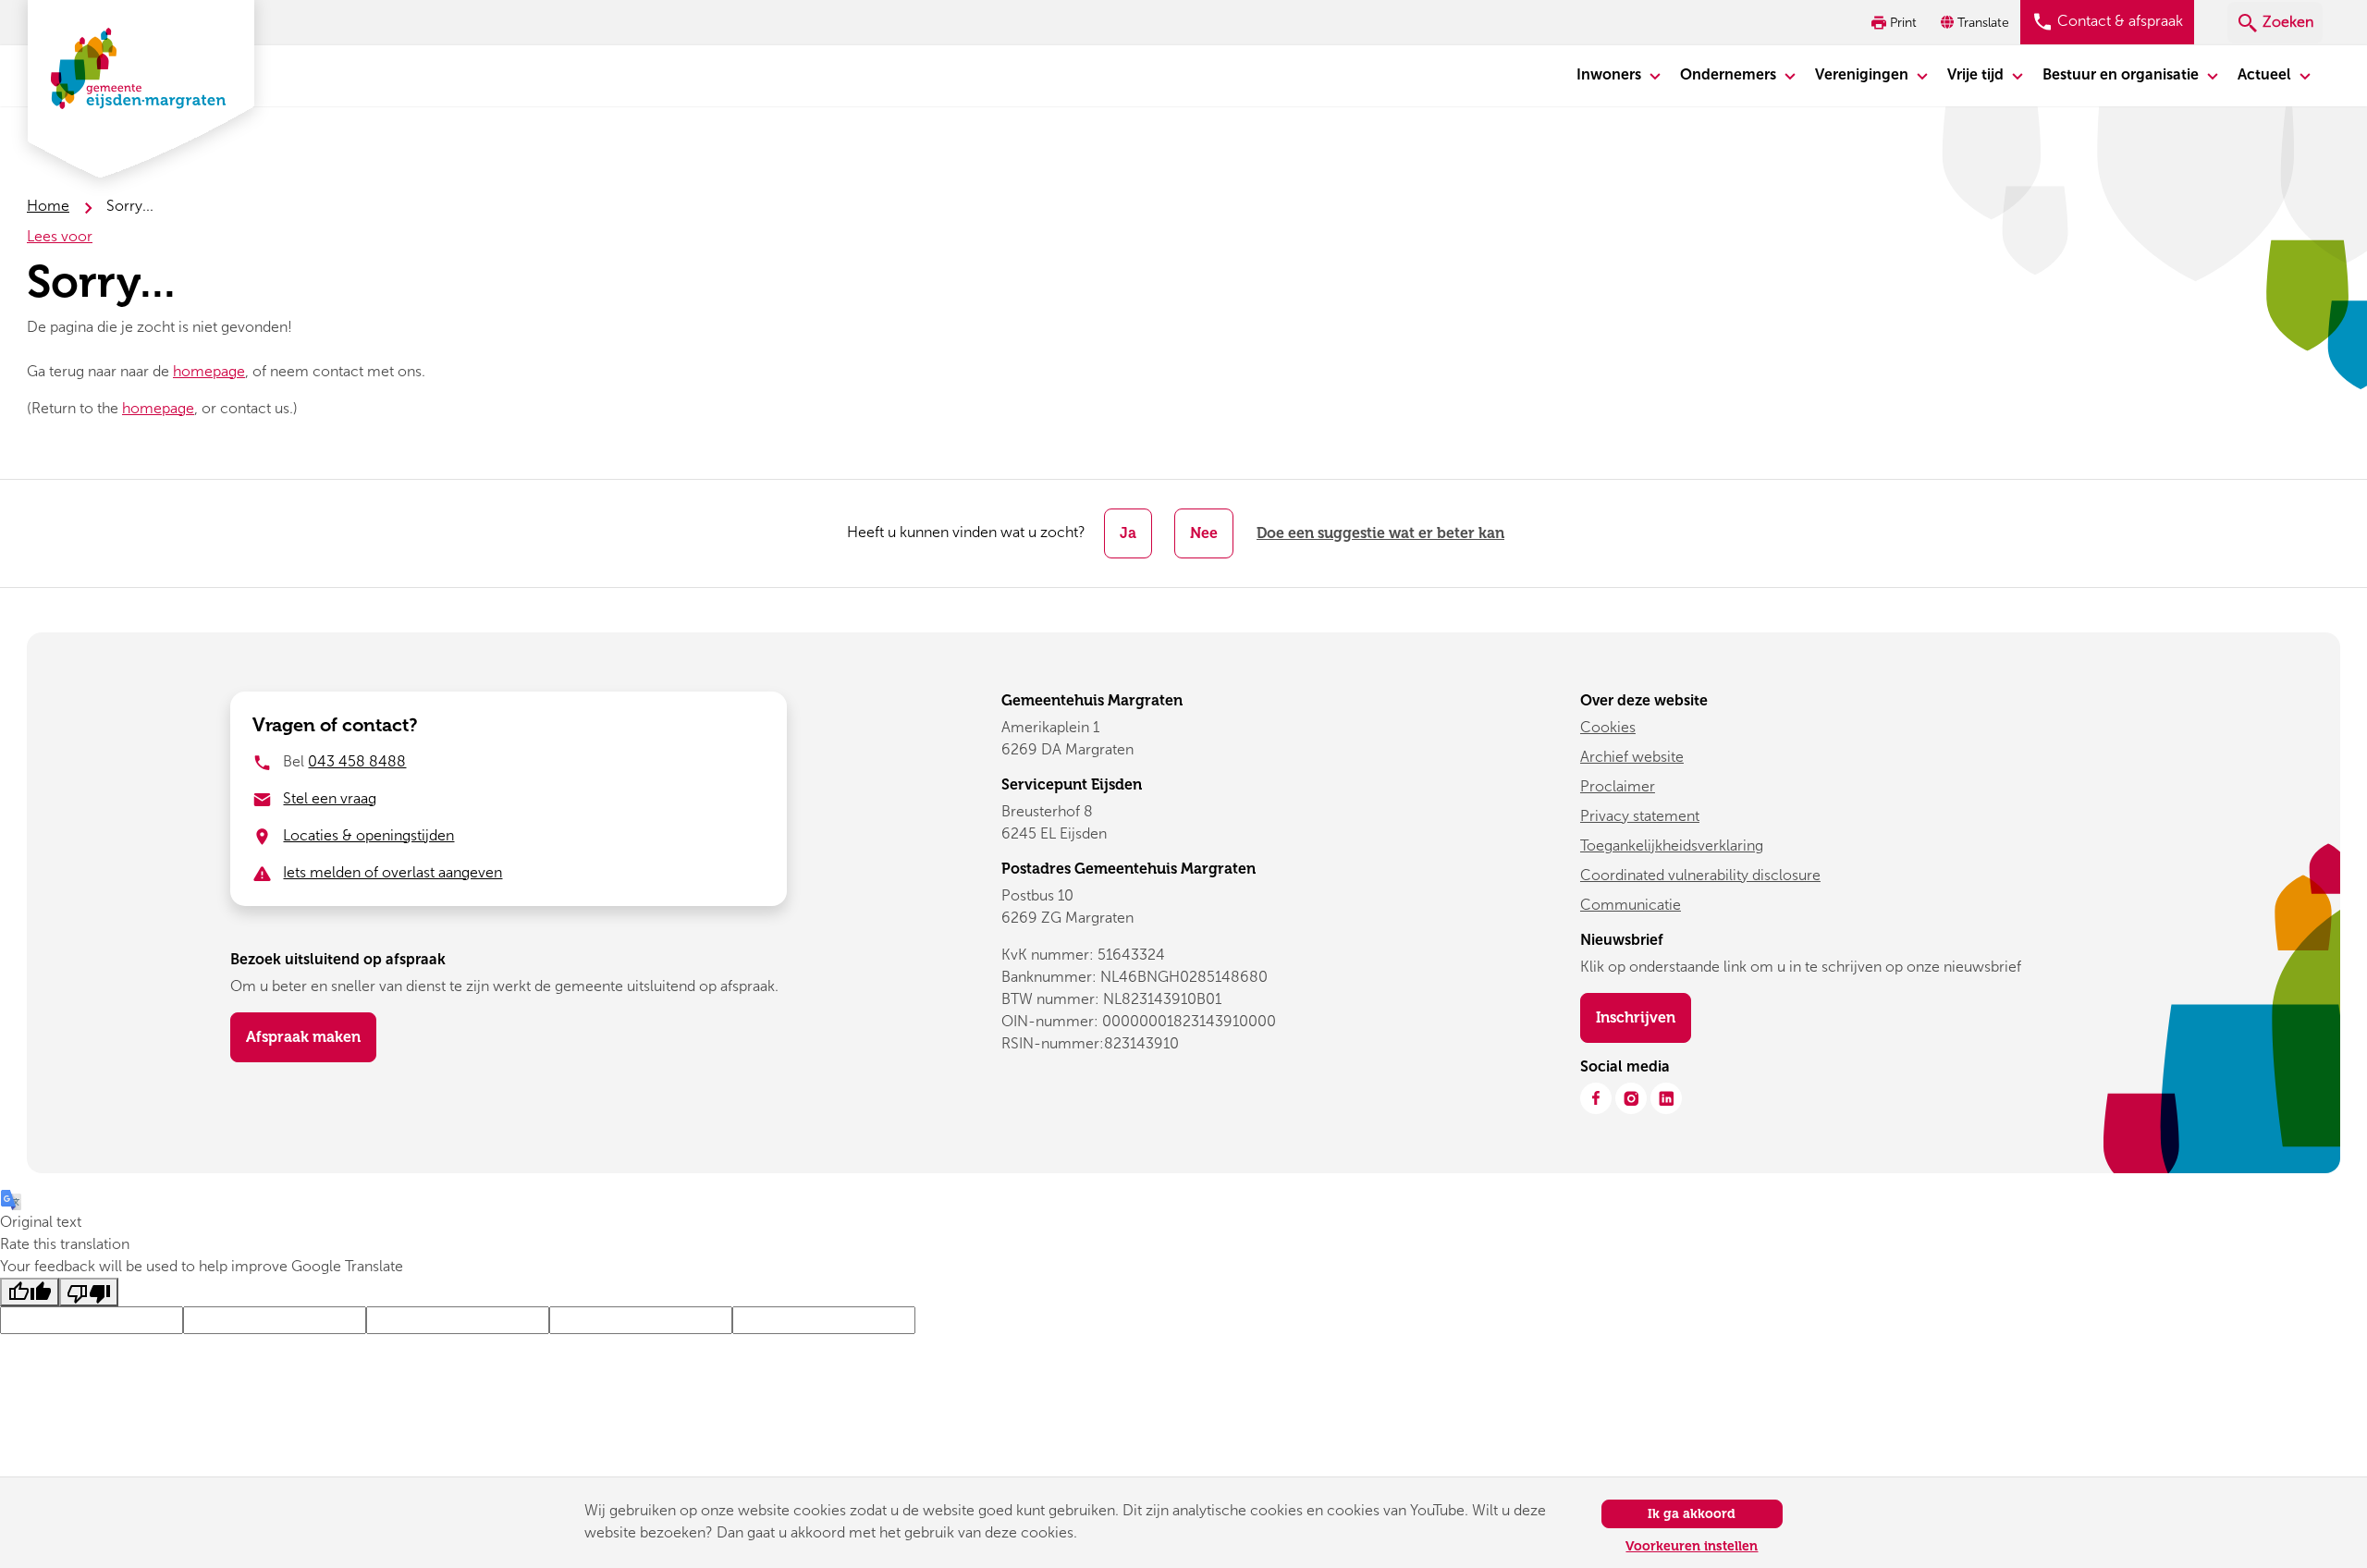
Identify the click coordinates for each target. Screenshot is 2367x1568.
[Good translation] (30, 1292)
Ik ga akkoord (1692, 1514)
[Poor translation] (89, 1292)
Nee (1204, 533)
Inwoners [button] (1611, 74)
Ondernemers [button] (1730, 74)
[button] (1977, 23)
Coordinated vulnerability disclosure (1700, 875)
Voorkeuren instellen (1692, 1546)
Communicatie (1631, 905)
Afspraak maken (303, 1037)
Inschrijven (1643, 1017)
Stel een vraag (330, 798)
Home (48, 206)
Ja (1128, 533)
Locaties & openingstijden (368, 835)
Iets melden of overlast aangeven (392, 872)
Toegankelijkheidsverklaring (1672, 845)
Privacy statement (1640, 816)
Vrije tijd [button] (1977, 74)
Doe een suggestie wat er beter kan (1380, 533)
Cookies (1608, 727)
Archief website (1632, 757)
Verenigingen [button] (1864, 74)
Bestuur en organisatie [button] (2122, 74)
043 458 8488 (357, 761)
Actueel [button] (2266, 74)
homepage (209, 371)
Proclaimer (1618, 786)
